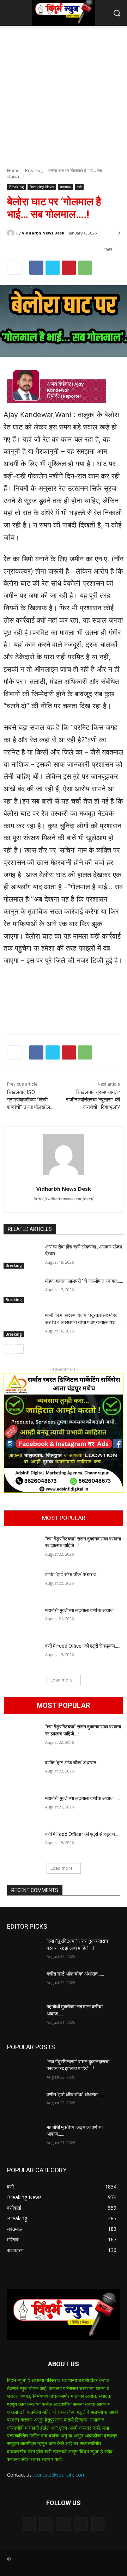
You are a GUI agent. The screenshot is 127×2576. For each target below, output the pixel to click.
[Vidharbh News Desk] (12, 233)
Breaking (34, 170)
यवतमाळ (65, 187)
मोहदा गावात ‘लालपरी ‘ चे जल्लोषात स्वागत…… (84, 1281)
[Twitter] (53, 268)
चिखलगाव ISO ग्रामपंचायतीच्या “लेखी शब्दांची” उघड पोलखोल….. (31, 1100)
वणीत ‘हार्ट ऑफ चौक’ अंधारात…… (74, 1574)
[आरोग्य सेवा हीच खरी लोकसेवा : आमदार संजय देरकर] (22, 1256)
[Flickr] (63, 2524)
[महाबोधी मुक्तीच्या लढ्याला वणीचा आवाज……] (22, 1620)
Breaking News (42, 187)
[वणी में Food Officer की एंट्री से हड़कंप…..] (22, 1655)
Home (13, 170)
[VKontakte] (98, 2524)
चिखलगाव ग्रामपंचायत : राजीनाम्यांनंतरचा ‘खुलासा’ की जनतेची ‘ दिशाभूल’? (93, 1100)
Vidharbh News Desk (43, 233)
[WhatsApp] (85, 268)
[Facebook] (36, 268)
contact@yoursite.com (60, 2475)
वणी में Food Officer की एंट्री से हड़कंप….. (83, 1646)
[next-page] (19, 1349)
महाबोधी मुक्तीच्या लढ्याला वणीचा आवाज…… (83, 1610)
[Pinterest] (69, 268)
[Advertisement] (64, 93)
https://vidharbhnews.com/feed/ (64, 1199)
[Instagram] (81, 2524)
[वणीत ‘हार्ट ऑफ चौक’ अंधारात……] (22, 1584)
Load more (62, 1680)
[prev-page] (8, 1349)
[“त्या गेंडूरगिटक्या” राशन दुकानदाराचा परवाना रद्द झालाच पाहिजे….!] (22, 1548)
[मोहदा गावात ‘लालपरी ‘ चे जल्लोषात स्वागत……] (22, 1290)
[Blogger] (29, 2524)
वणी (79, 187)
